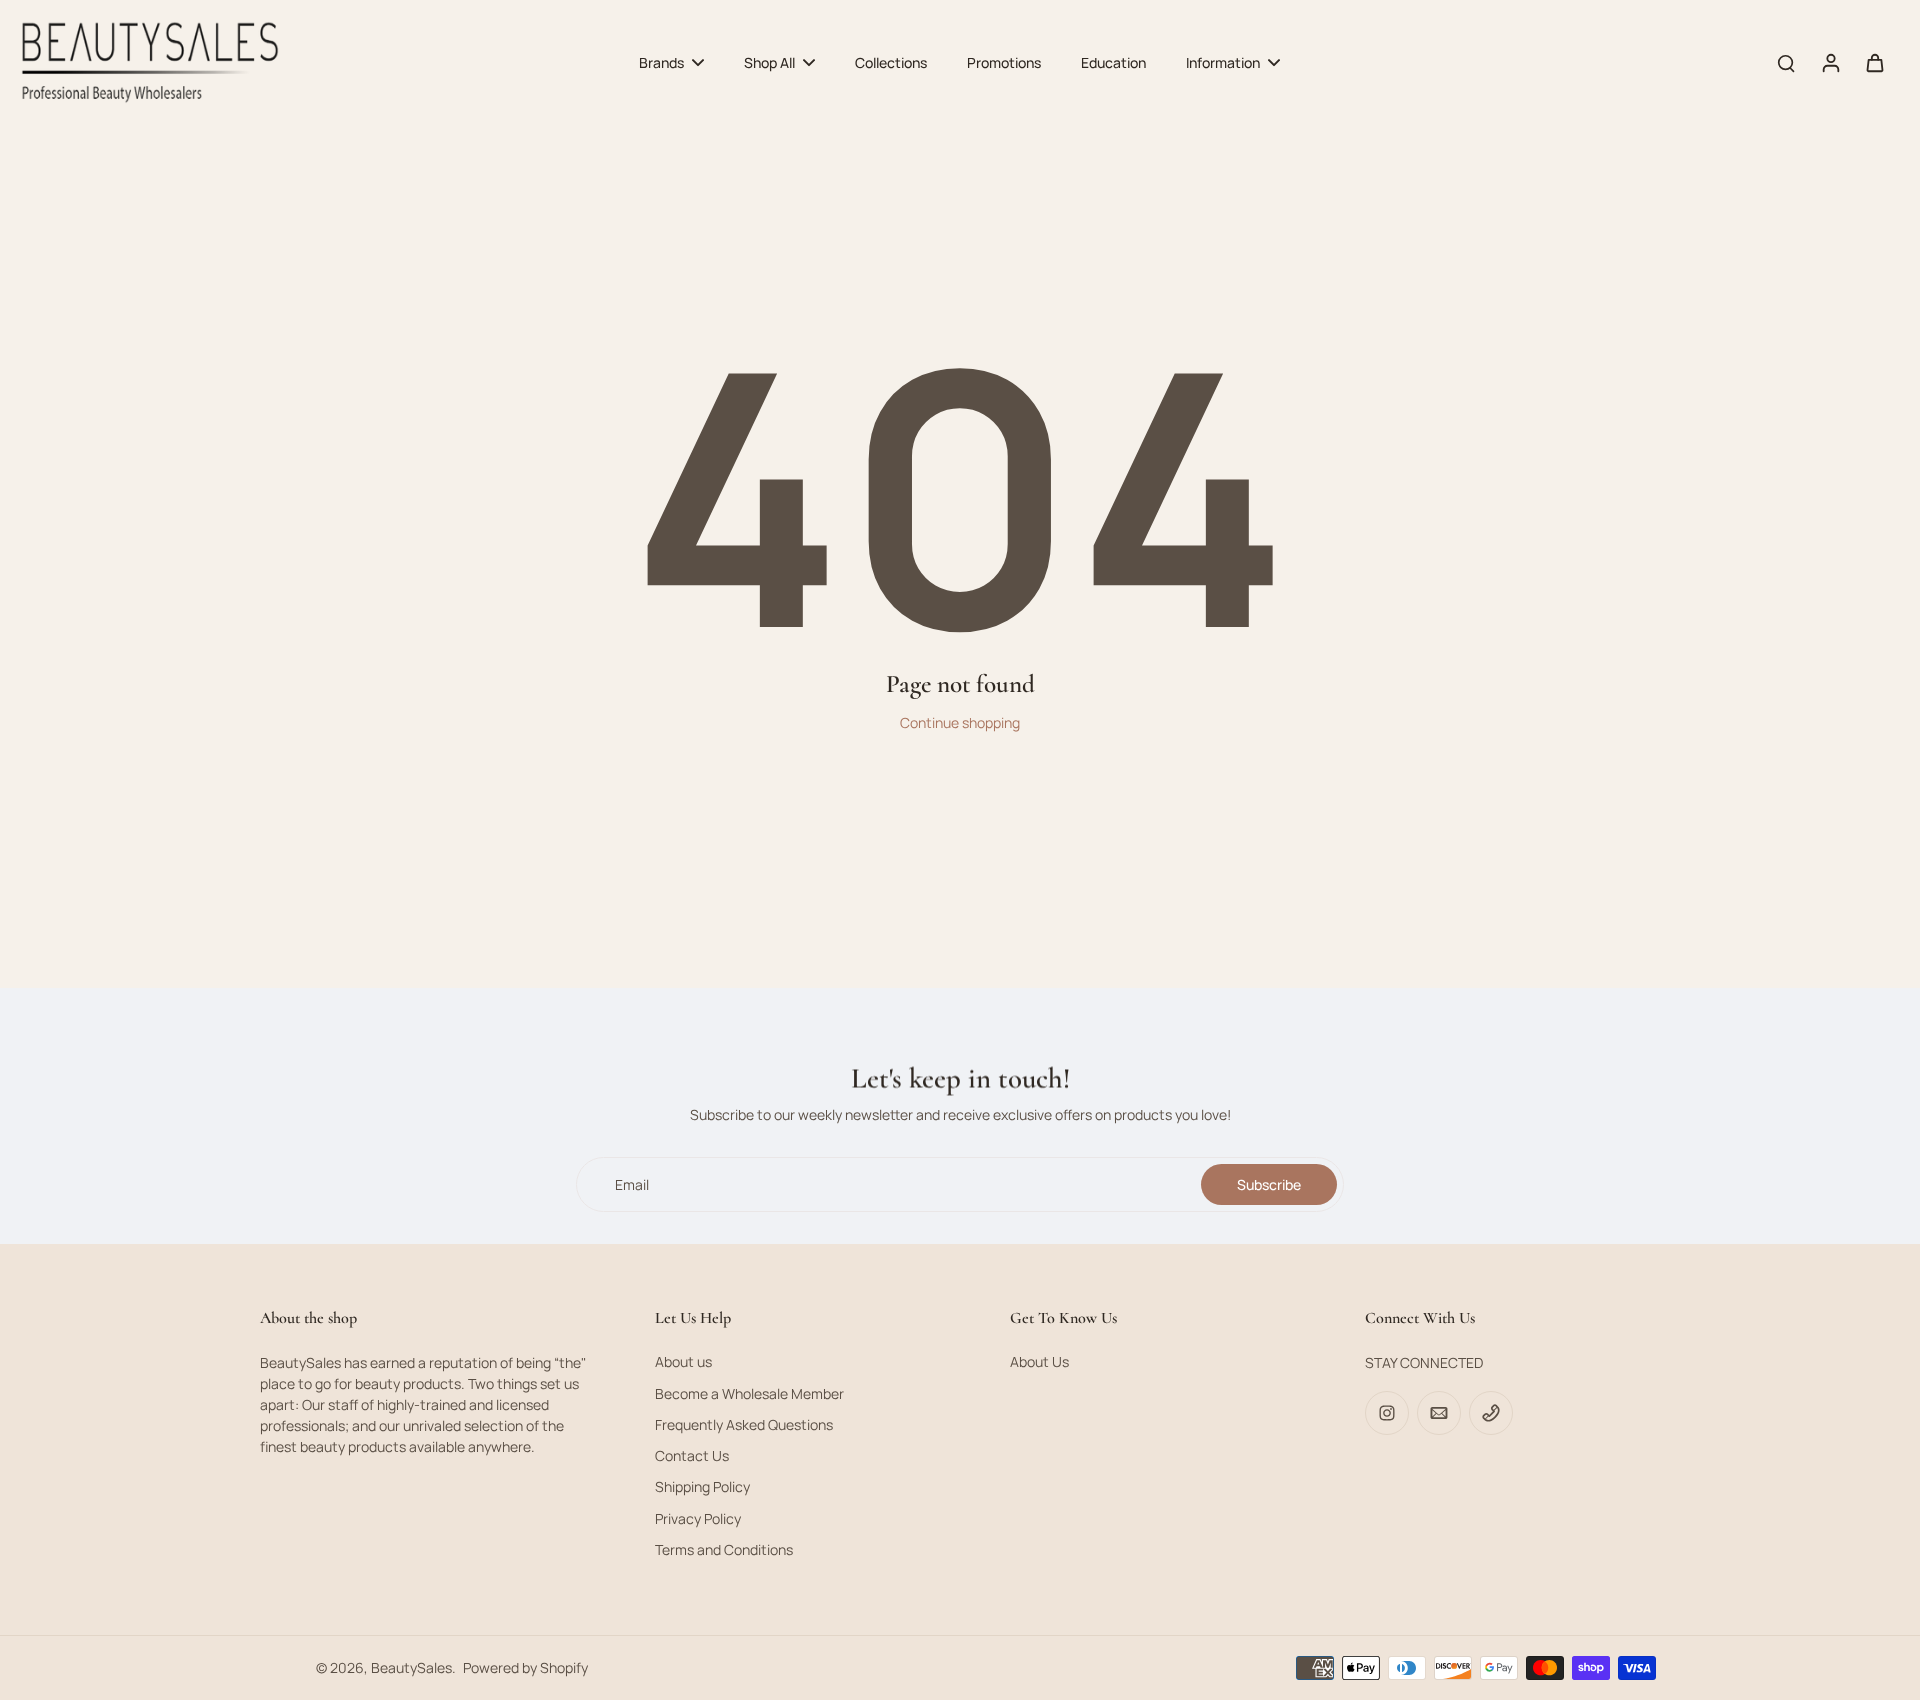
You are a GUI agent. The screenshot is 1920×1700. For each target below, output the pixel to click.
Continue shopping (960, 722)
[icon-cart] (1874, 62)
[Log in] (1830, 62)
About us (683, 1361)
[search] (1786, 62)
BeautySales (411, 1667)
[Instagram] (1387, 1413)
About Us (1039, 1361)
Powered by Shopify (525, 1667)
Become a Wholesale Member (749, 1393)
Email (632, 1184)
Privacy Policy (698, 1518)
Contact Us (692, 1455)
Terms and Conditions (724, 1549)
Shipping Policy (702, 1486)
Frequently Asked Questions (744, 1424)
